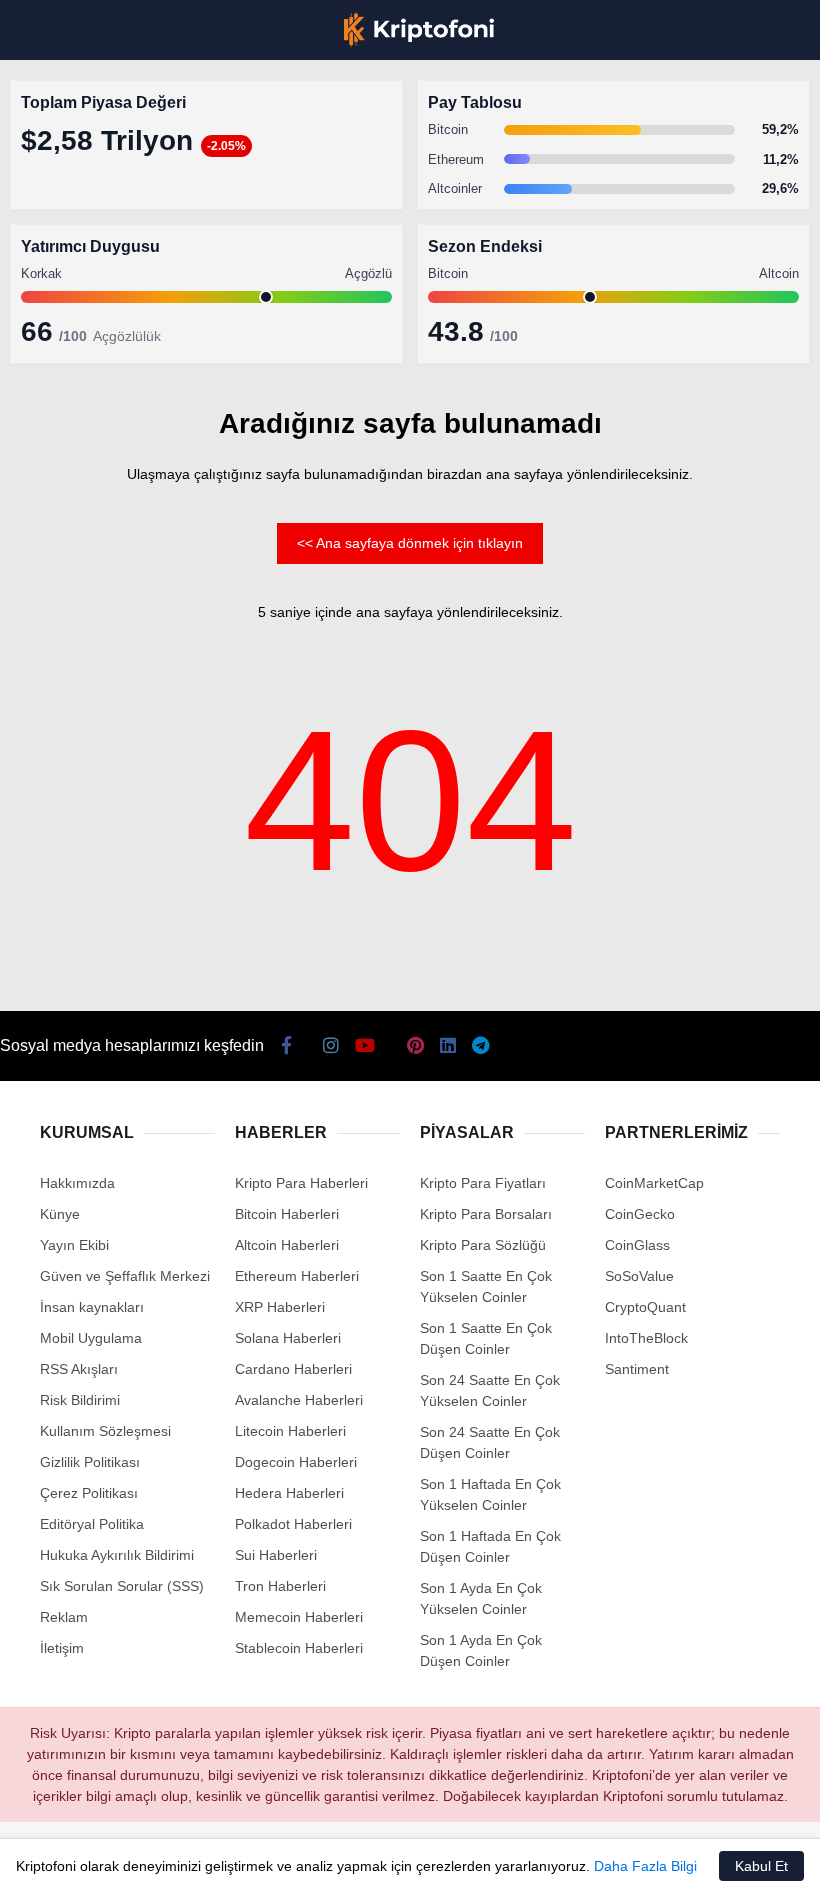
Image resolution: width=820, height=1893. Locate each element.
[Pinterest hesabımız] (381, 1860)
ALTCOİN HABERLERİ (97, 245)
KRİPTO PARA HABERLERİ (113, 164)
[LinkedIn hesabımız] (444, 1860)
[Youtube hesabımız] (255, 1860)
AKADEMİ (60, 286)
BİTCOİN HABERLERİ (96, 205)
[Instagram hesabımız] (192, 1860)
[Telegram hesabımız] (507, 1860)
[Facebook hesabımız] (66, 1860)
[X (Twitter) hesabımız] (129, 1860)
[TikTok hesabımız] (318, 1860)
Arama (615, 97)
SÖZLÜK (56, 326)
